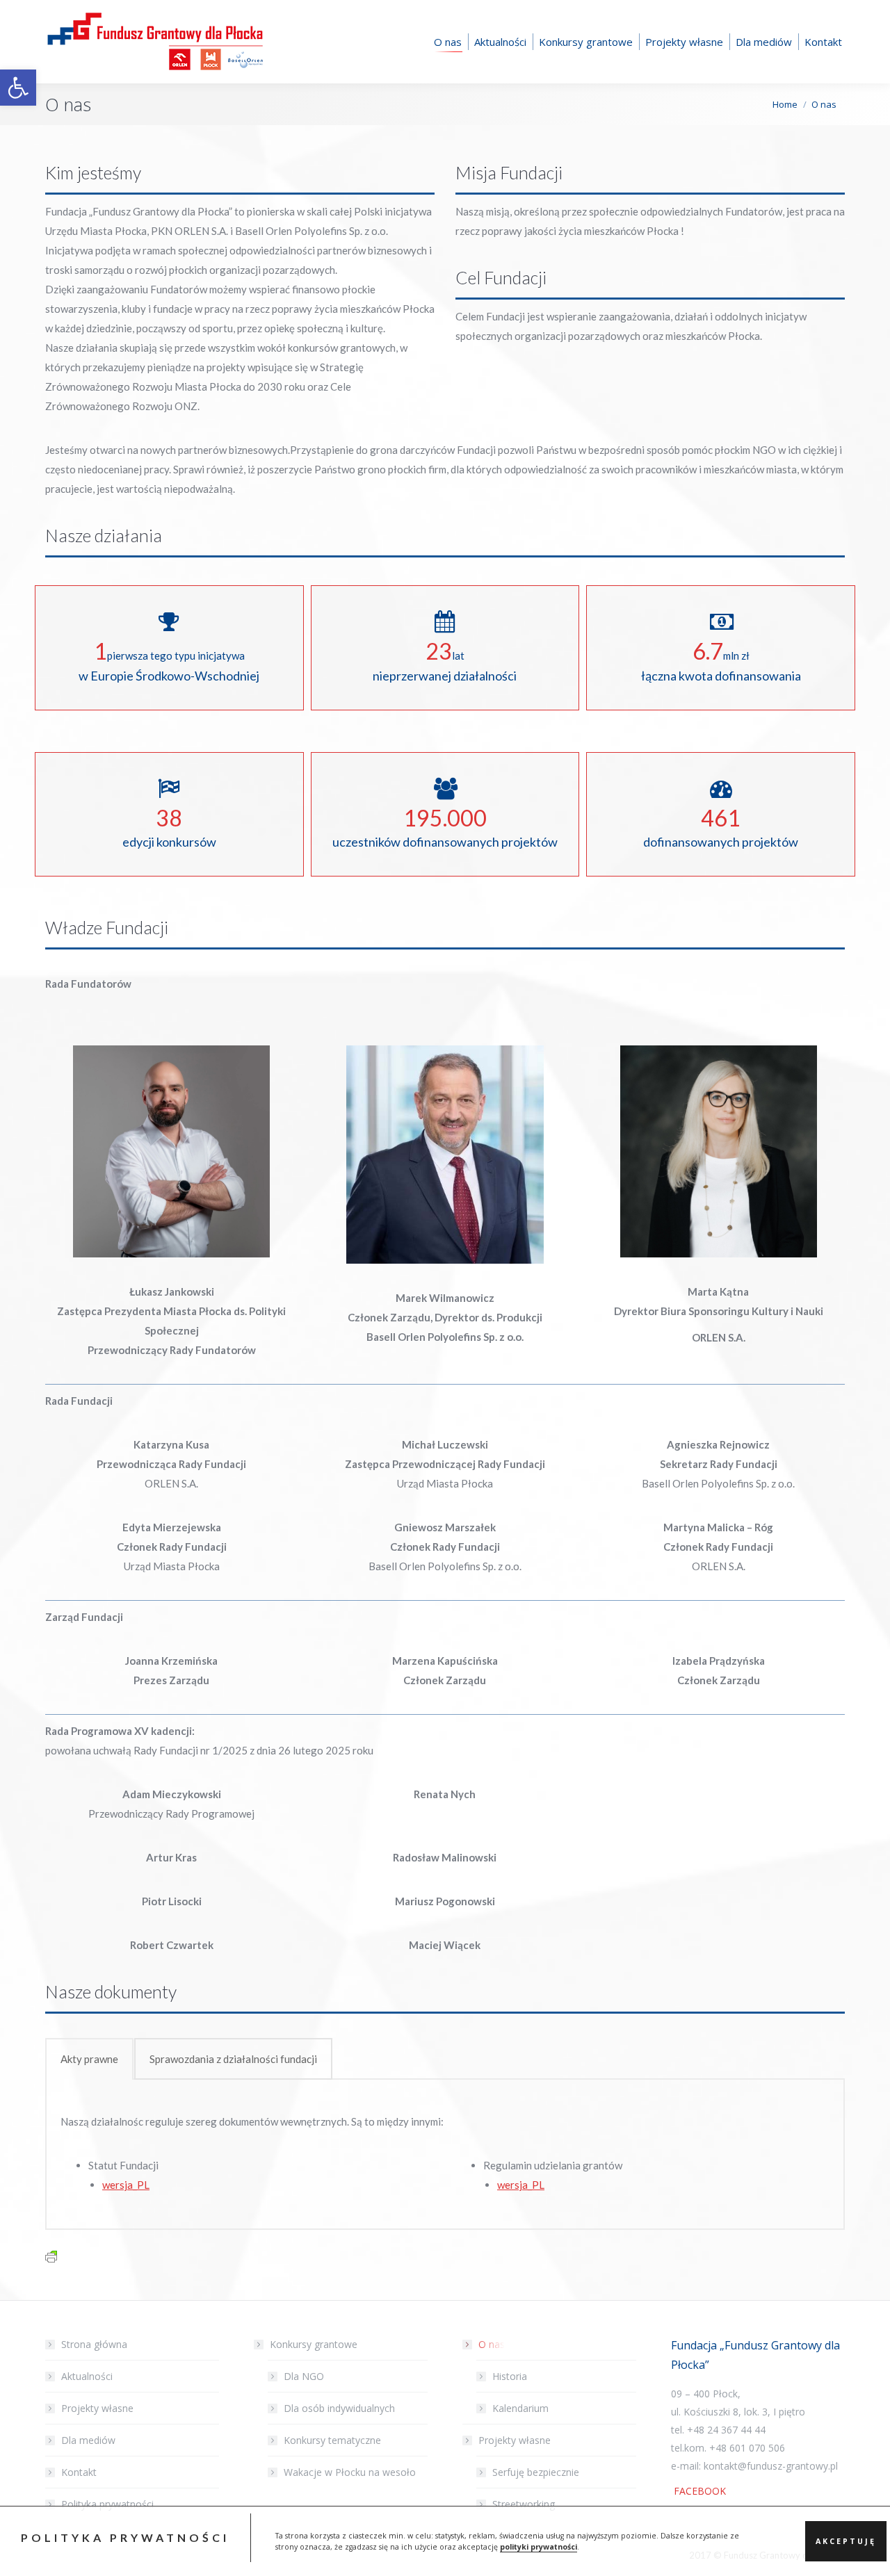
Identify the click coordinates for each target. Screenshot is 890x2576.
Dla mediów (88, 2440)
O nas (492, 2344)
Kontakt (79, 2472)
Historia (510, 2376)
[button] (18, 88)
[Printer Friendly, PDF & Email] (51, 2255)
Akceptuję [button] (846, 2541)
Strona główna (94, 2344)
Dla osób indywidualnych (339, 2408)
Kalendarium (520, 2408)
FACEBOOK (698, 2491)
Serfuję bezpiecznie (536, 2472)
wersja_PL (126, 2185)
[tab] (89, 2059)
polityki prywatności (539, 2547)
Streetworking (524, 2504)
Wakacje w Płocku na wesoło (350, 2472)
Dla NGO (304, 2376)
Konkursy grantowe (314, 2344)
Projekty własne (97, 2408)
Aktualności (87, 2376)
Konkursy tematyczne (332, 2440)
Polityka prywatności (107, 2504)
